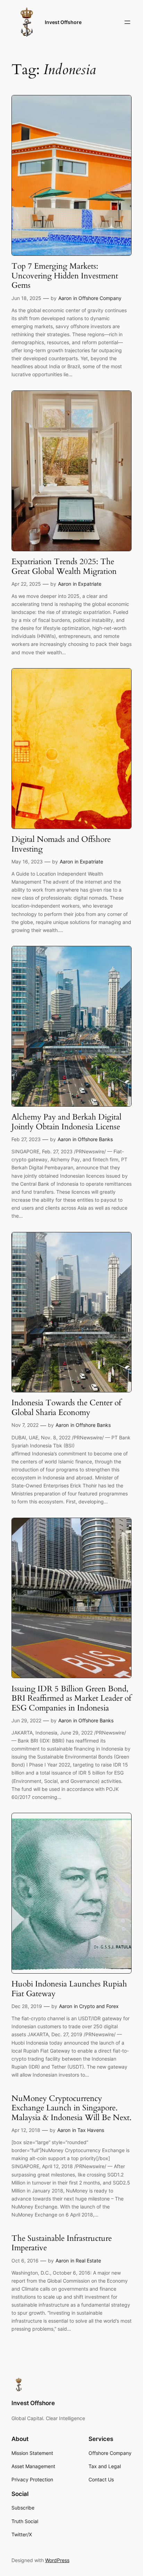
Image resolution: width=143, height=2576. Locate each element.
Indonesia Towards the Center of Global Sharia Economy (66, 1408)
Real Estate (88, 2261)
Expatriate (90, 584)
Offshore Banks (95, 1139)
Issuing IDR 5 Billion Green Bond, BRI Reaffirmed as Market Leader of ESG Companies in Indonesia (71, 1698)
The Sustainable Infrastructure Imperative (62, 2243)
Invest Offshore (63, 22)
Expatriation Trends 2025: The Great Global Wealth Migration (64, 566)
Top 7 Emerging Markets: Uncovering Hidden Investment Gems (65, 276)
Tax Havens (91, 2130)
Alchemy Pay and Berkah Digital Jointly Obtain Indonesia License (66, 1122)
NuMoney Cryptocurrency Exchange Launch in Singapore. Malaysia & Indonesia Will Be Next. (71, 2108)
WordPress (57, 2560)
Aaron (65, 298)
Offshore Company (100, 298)
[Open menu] (127, 22)
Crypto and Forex (99, 2006)
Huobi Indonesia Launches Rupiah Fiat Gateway (69, 1989)
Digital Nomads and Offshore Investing (61, 844)
